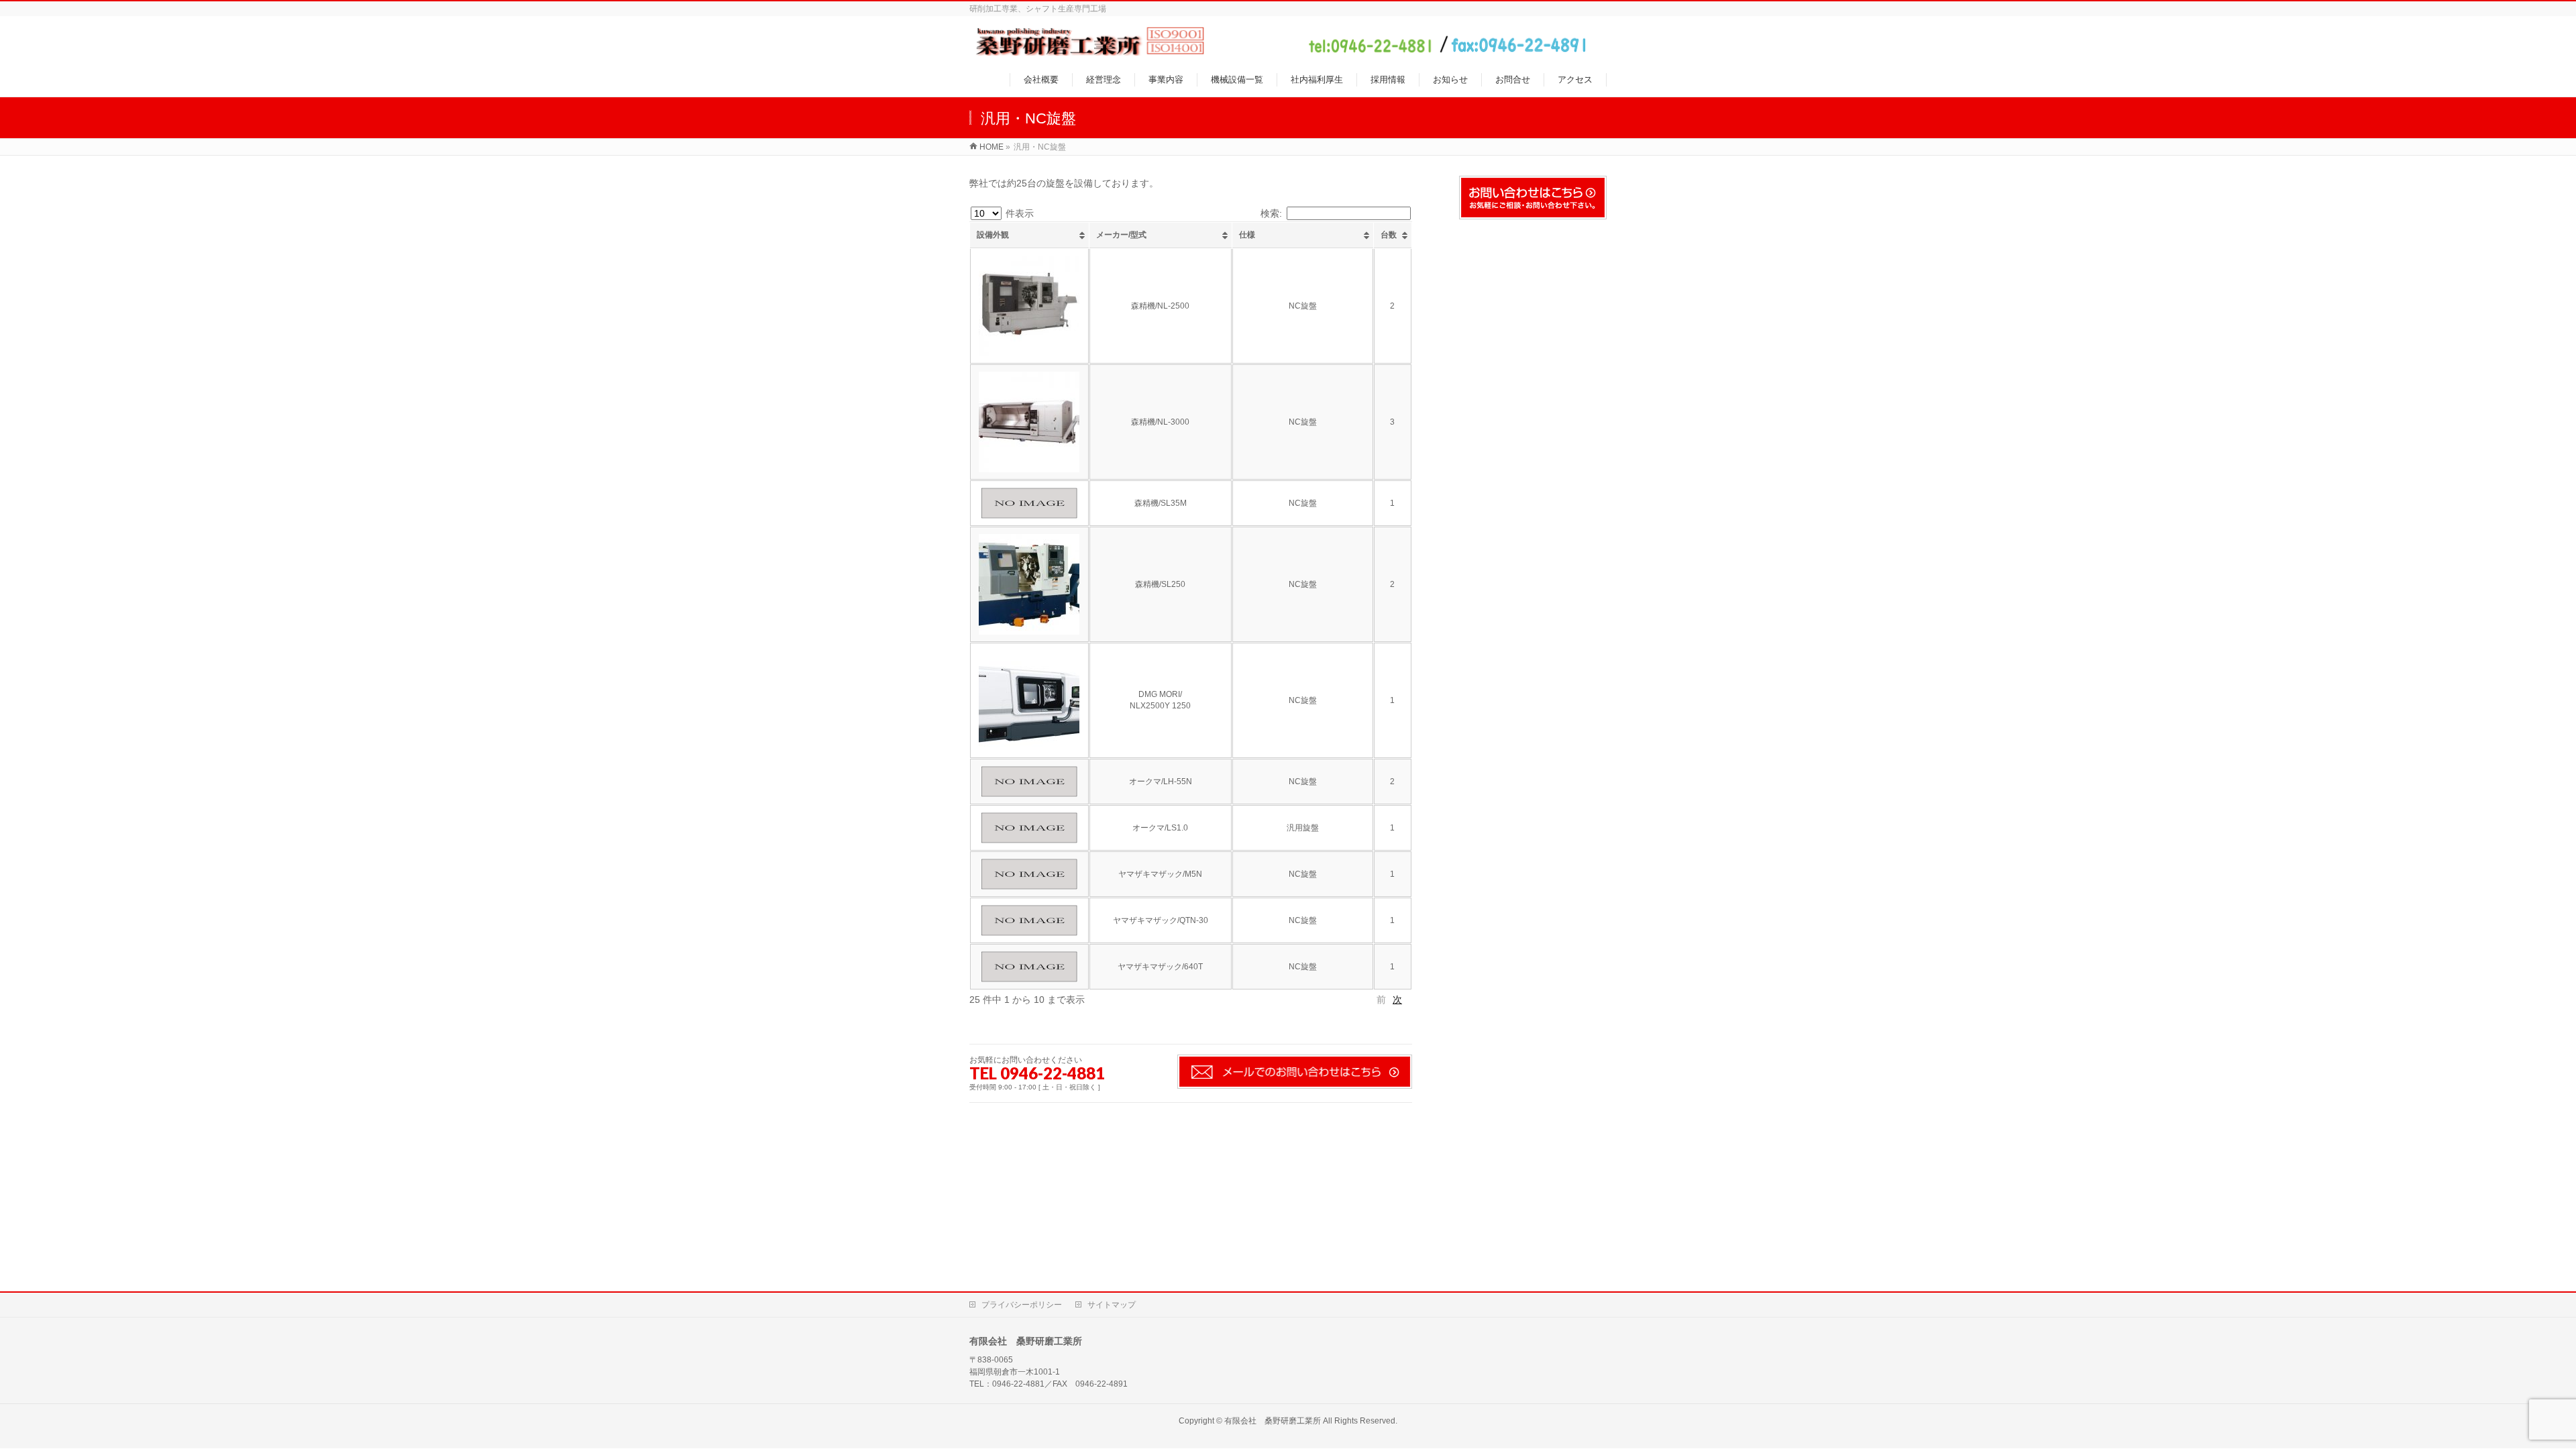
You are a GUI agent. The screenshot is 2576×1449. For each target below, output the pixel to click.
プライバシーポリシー (1022, 1305)
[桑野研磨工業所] (1279, 49)
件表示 (1018, 213)
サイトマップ (1112, 1305)
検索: (1271, 213)
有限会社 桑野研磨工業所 (1273, 1421)
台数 (1389, 235)
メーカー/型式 (1121, 235)
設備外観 (993, 235)
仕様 (1247, 235)
